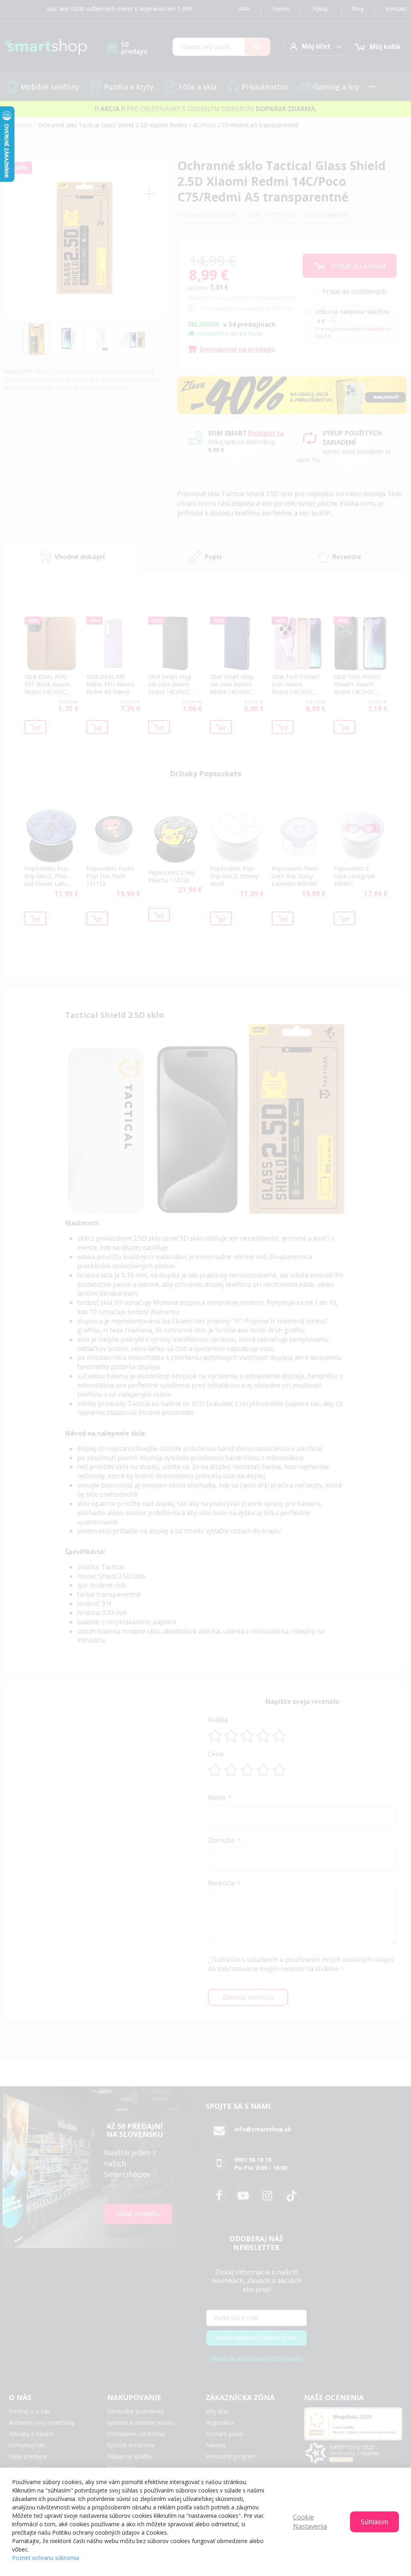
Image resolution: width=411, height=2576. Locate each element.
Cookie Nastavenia (310, 2522)
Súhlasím (374, 2522)
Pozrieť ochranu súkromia (46, 2558)
